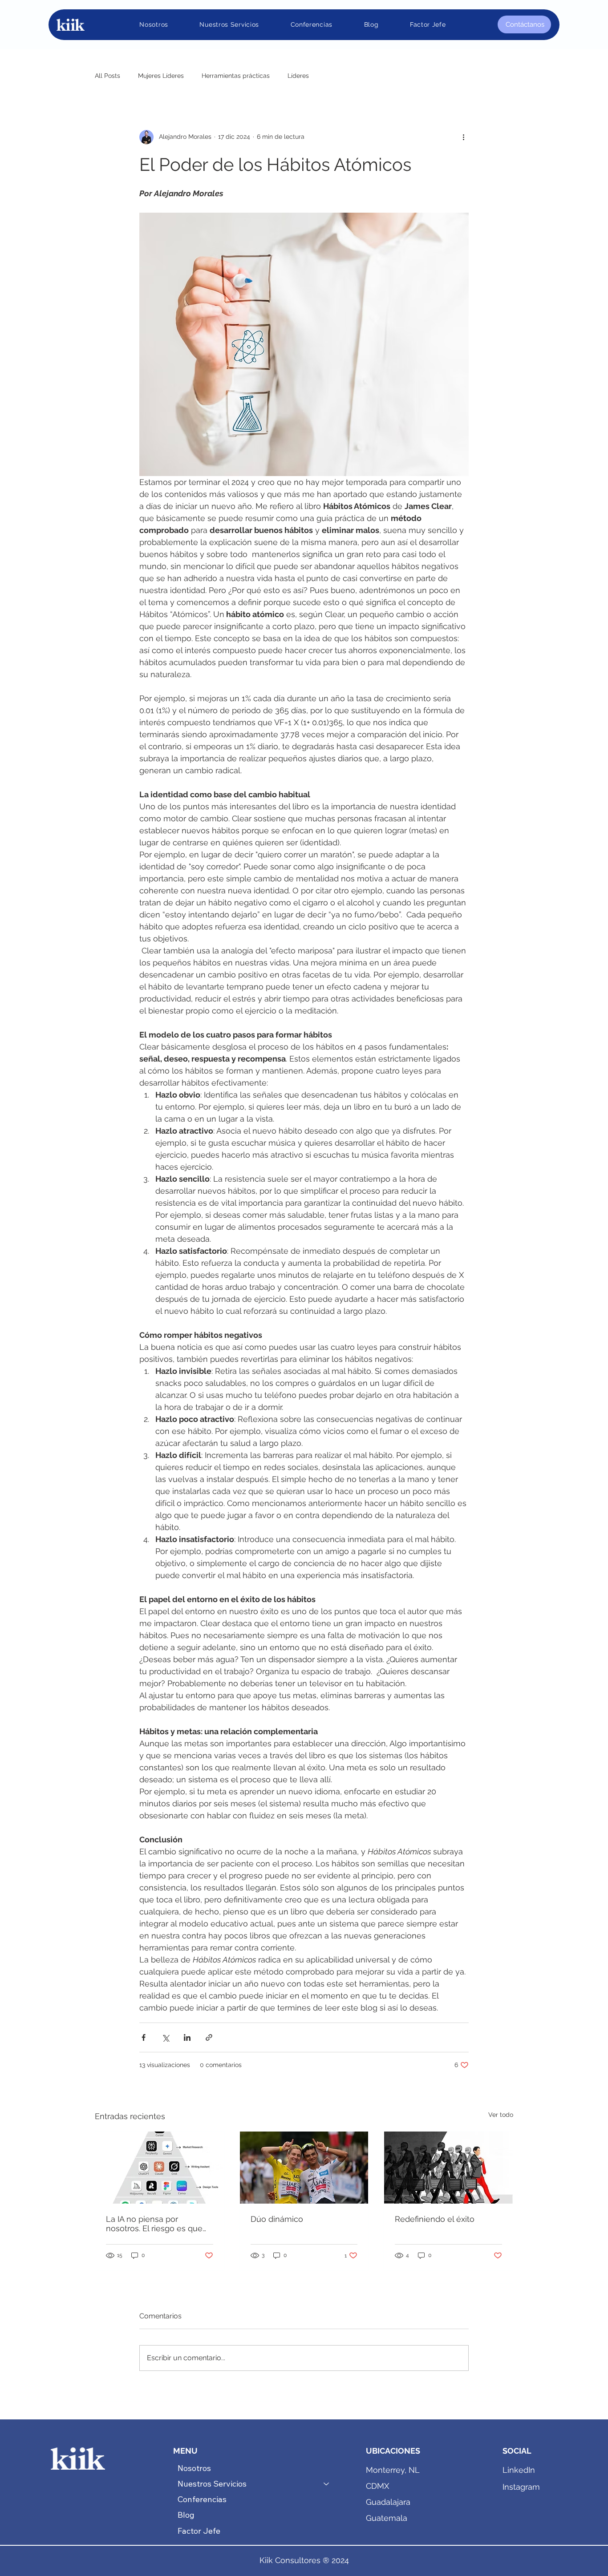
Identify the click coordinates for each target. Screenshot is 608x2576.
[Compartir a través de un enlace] (209, 2037)
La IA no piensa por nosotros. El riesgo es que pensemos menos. (154, 2224)
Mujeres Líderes (161, 76)
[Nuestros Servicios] (327, 2484)
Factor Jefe (199, 2531)
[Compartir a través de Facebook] (144, 2037)
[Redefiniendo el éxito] (448, 2168)
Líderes (298, 76)
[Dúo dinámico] (304, 2168)
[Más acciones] (463, 137)
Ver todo (501, 2115)
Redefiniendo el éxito (435, 2219)
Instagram (521, 2487)
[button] (229, 24)
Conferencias (202, 2499)
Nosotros (194, 2468)
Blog (186, 2515)
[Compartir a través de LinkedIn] (187, 2037)
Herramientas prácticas (236, 76)
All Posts (107, 76)
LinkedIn (519, 2470)
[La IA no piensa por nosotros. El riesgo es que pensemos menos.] (160, 2168)
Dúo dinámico (277, 2219)
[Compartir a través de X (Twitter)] (165, 2037)
